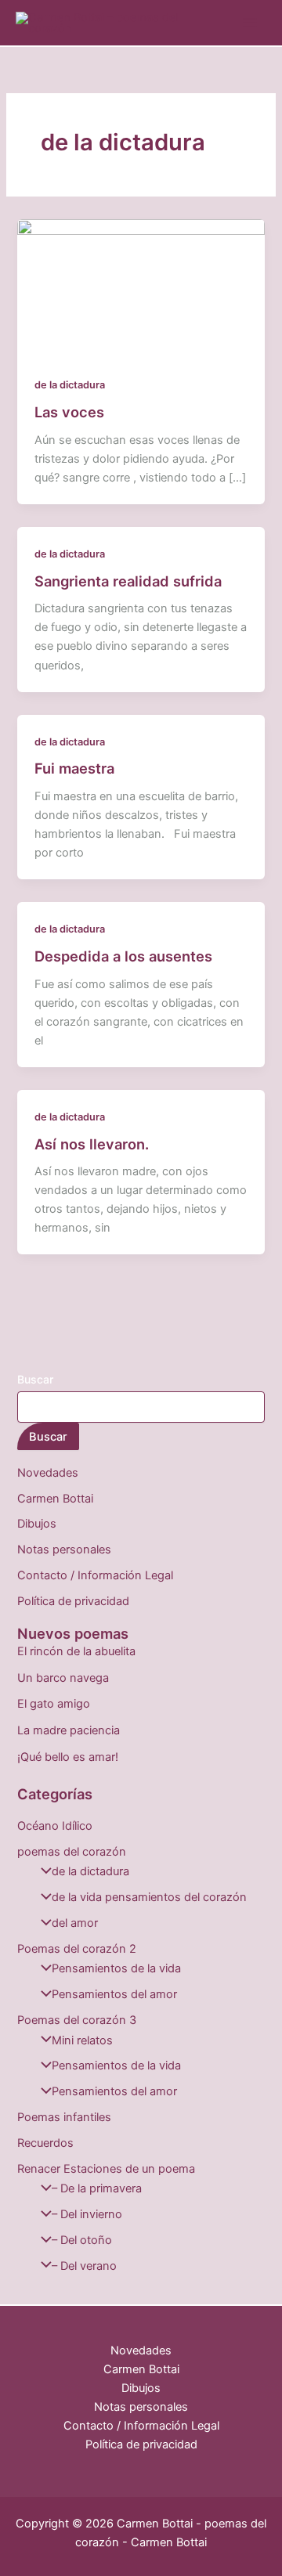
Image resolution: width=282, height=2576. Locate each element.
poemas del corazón (72, 1852)
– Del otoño (82, 2240)
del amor (75, 1923)
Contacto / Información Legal (95, 1575)
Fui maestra (74, 768)
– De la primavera (97, 2188)
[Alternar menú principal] (250, 23)
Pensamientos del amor (114, 1994)
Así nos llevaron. (92, 1144)
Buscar (35, 1379)
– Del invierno (87, 2214)
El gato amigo (54, 1704)
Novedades (48, 1473)
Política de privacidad (73, 1601)
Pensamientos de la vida (116, 1968)
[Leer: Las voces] (141, 288)
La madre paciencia (69, 1730)
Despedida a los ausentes (123, 956)
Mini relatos (82, 2040)
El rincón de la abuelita (76, 1651)
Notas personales (64, 1550)
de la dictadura (70, 385)
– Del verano (84, 2266)
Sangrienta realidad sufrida (128, 581)
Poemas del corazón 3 (77, 2020)
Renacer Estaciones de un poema (106, 2169)
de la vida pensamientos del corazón (149, 1897)
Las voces (69, 412)
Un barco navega (63, 1678)
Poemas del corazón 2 (77, 1949)
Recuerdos (45, 2143)
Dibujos (37, 1524)
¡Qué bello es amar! (68, 1757)
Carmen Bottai (55, 1499)
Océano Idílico (55, 1826)
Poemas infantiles (64, 2117)
